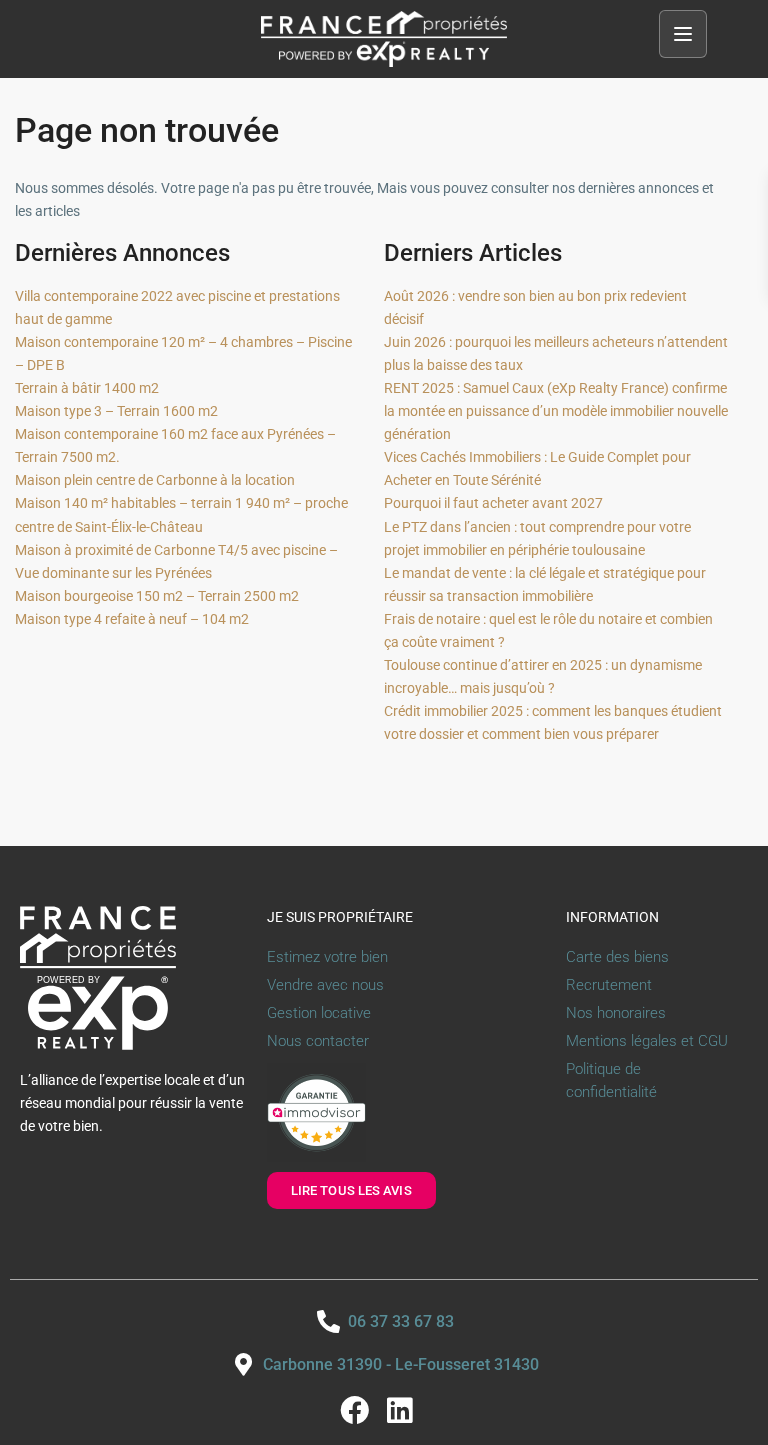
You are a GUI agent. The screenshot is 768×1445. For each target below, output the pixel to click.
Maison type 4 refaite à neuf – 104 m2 (132, 619)
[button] (683, 34)
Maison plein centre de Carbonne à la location (155, 480)
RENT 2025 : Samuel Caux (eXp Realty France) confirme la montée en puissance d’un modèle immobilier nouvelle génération (556, 411)
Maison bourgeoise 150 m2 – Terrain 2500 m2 (157, 596)
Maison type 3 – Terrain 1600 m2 (116, 411)
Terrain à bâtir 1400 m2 (87, 388)
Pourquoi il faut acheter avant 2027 (493, 503)
